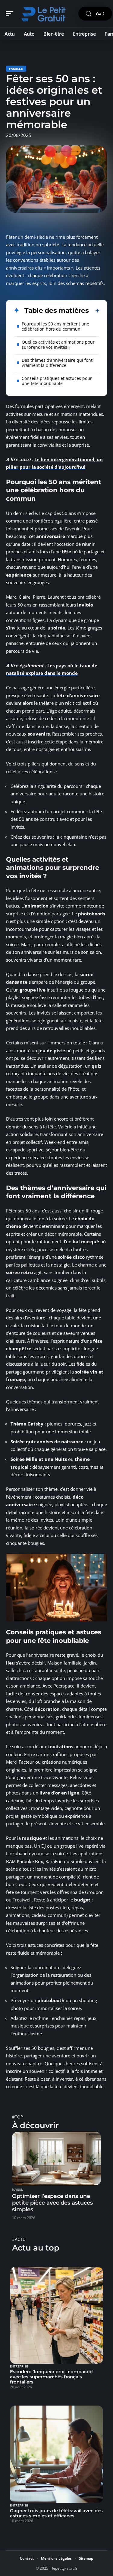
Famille (16, 69)
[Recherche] (89, 14)
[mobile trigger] (11, 14)
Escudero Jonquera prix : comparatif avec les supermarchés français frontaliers (52, 2377)
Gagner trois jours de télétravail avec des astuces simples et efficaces (56, 2513)
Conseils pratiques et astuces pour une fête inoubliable (57, 381)
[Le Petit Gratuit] (43, 14)
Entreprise (19, 2367)
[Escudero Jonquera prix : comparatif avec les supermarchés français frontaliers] (56, 2315)
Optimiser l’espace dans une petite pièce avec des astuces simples (52, 2203)
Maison (18, 2190)
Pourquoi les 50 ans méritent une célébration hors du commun (55, 326)
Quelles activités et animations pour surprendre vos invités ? (58, 345)
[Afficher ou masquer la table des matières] (94, 311)
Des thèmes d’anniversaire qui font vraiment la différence (57, 363)
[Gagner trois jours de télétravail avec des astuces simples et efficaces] (56, 2454)
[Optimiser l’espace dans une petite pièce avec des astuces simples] (56, 2159)
